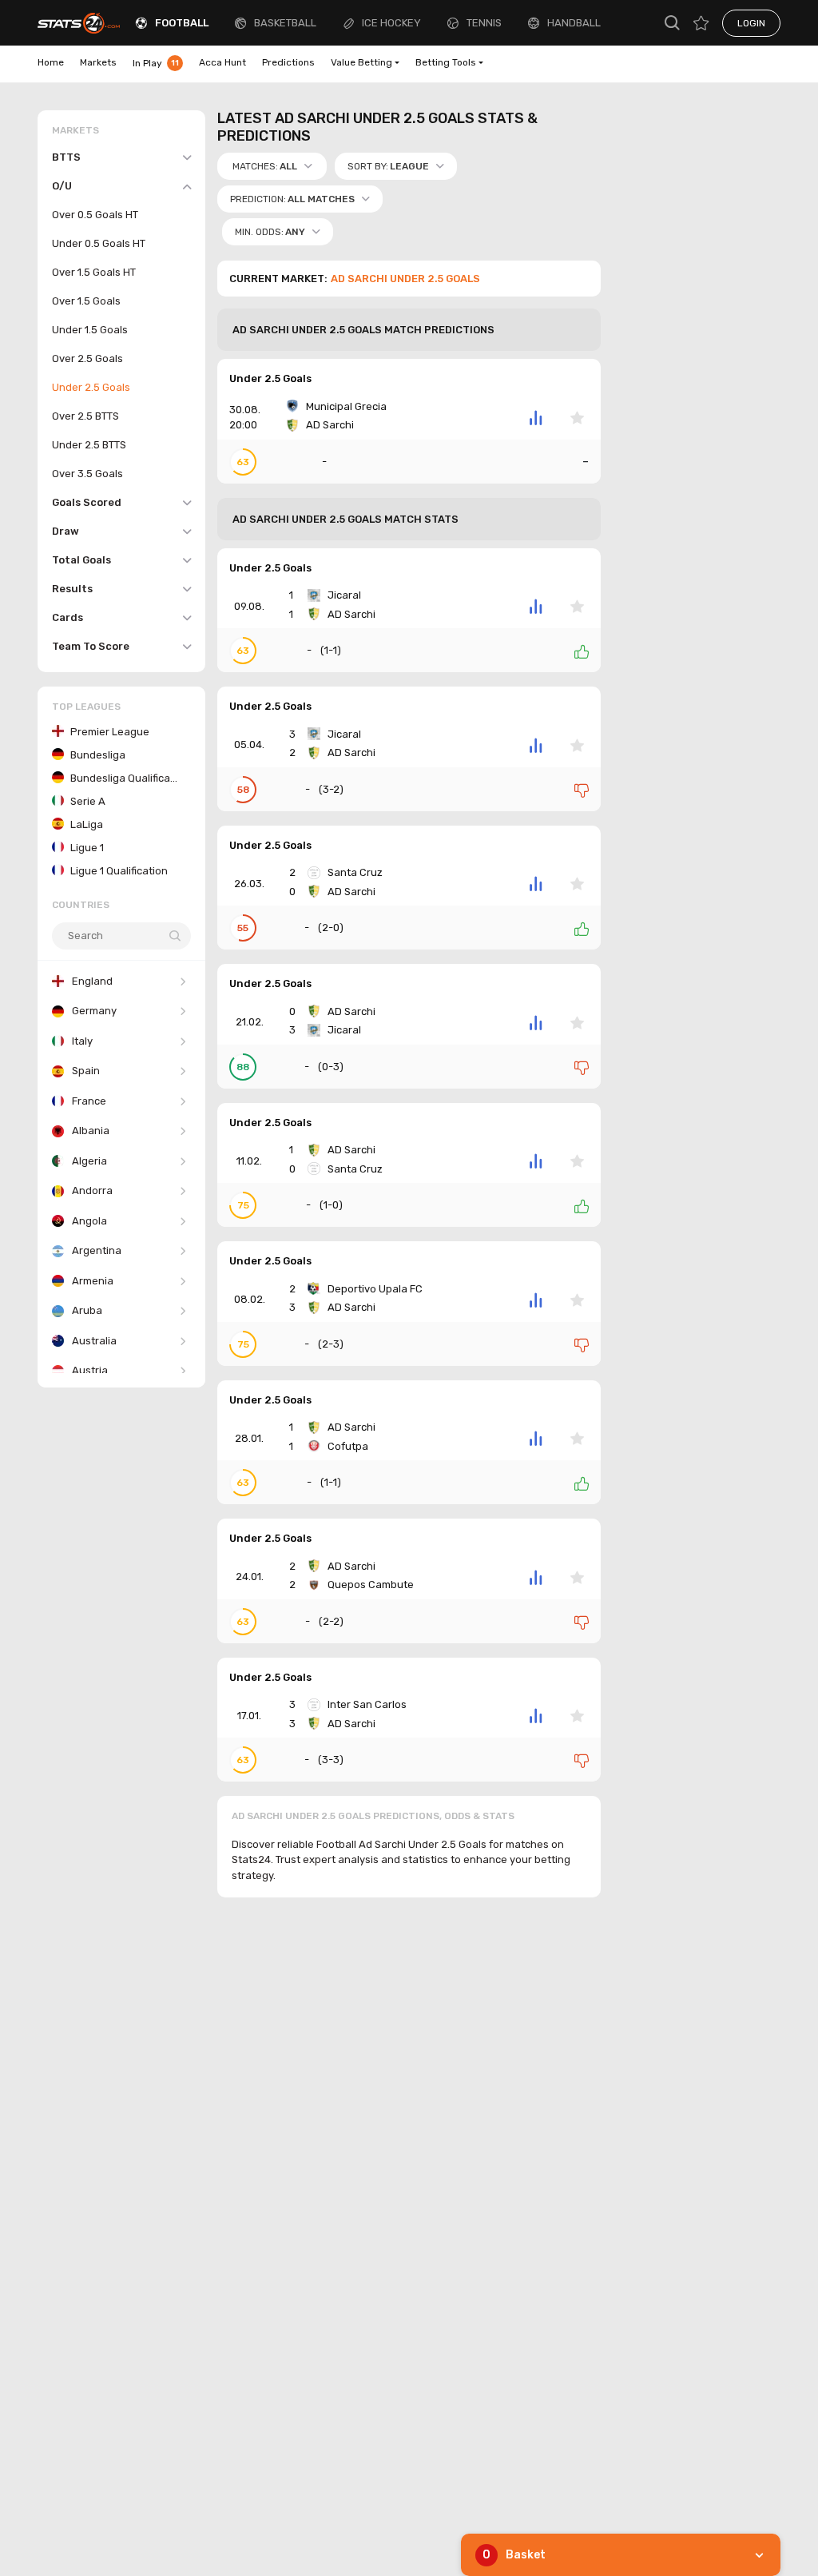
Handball (574, 23)
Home (51, 62)
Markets (98, 62)
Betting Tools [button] (446, 62)
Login (751, 23)
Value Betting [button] (361, 62)
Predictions (288, 62)
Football (182, 23)
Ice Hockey (391, 23)
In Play (156, 63)
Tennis (484, 23)
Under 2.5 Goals (270, 378)
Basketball (285, 23)
